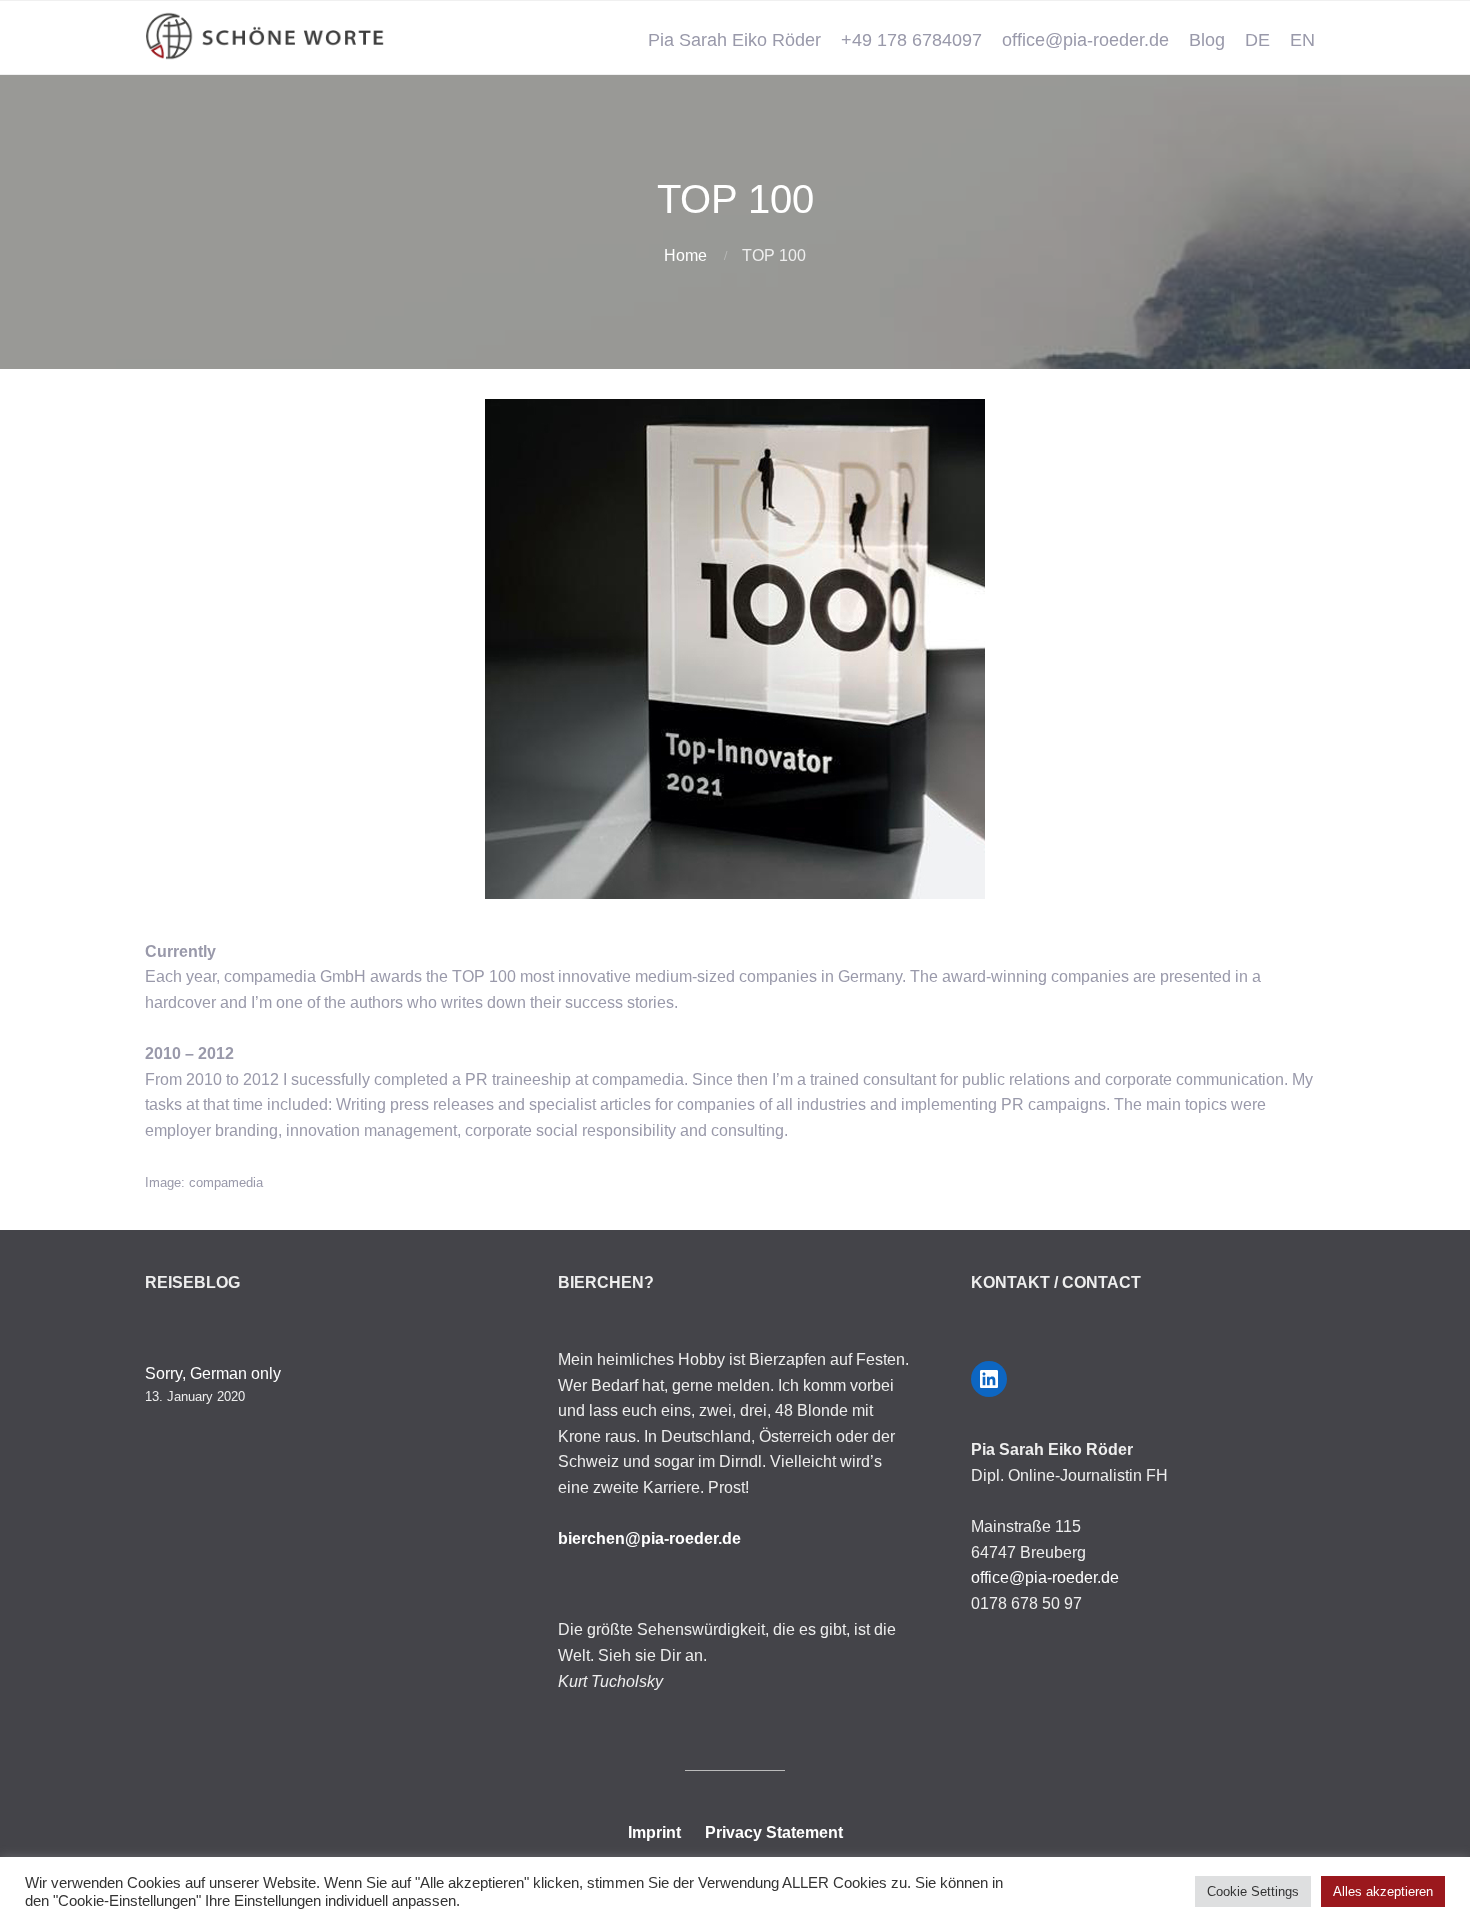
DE (1257, 40)
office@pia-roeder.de (1085, 40)
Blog (1207, 40)
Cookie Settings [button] (1253, 1891)
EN (1302, 40)
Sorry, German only (213, 1373)
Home (685, 255)
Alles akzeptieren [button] (1383, 1891)
